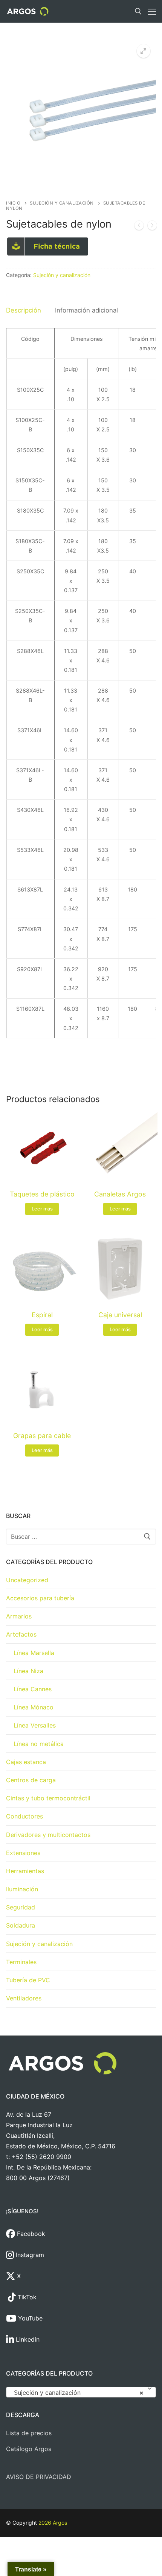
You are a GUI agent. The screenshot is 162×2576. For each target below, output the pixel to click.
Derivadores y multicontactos (48, 1835)
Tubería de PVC (28, 1980)
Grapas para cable (42, 1436)
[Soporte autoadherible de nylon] (152, 227)
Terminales (21, 1962)
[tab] (24, 310)
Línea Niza (28, 1671)
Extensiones (23, 1853)
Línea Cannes (33, 1689)
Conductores (24, 1816)
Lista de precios (29, 2433)
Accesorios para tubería (40, 1598)
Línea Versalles (35, 1725)
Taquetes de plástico (42, 1194)
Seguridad (21, 1907)
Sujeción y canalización (62, 203)
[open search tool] (138, 11)
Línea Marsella (34, 1653)
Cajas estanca (26, 1762)
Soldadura (21, 1925)
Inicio (13, 203)
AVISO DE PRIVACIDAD (39, 2477)
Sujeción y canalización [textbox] (79, 2393)
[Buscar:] (81, 1537)
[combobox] (81, 2392)
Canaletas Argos (120, 1194)
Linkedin (27, 2339)
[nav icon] (152, 11)
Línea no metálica (39, 1744)
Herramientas (25, 1871)
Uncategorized (27, 1580)
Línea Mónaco (34, 1707)
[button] (144, 51)
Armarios (19, 1616)
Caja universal (120, 1315)
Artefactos (21, 1634)
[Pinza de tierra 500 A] (139, 227)
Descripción (24, 310)
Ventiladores (24, 1998)
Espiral (42, 1315)
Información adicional (86, 310)
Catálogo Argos (29, 2449)
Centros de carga (31, 1780)
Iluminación (22, 1889)
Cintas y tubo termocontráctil (48, 1798)
